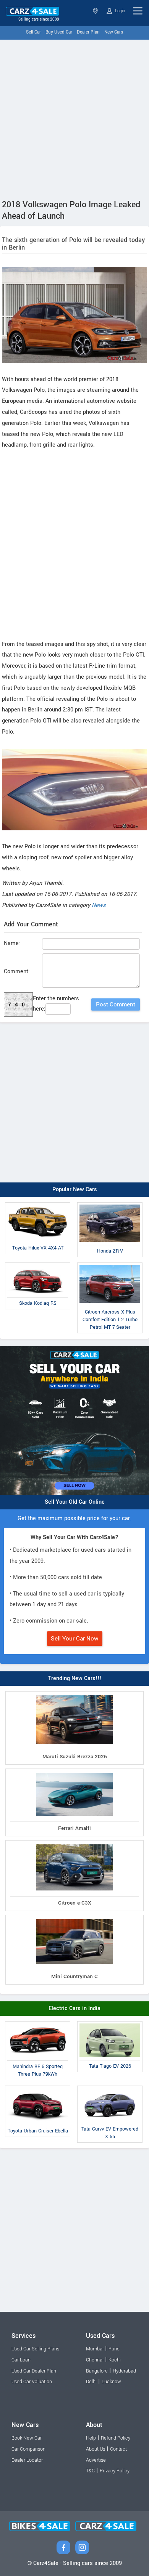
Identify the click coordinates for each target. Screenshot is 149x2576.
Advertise (96, 2460)
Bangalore (97, 2371)
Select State (96, 11)
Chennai (95, 2360)
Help (91, 2438)
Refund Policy (116, 2438)
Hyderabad (124, 2371)
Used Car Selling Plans (35, 2349)
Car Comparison (28, 2449)
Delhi (91, 2382)
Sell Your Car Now (75, 1639)
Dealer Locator (27, 2460)
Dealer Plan (88, 32)
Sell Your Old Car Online (75, 1502)
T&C (90, 2471)
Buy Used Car (59, 32)
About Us (96, 2449)
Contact (118, 2449)
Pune (114, 2349)
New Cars (114, 32)
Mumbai (95, 2349)
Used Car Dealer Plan (34, 2371)
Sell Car (33, 32)
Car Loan (21, 2360)
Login (119, 11)
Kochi (115, 2360)
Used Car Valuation (32, 2382)
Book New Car (27, 2438)
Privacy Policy (115, 2471)
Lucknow (111, 2382)
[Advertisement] (74, 118)
